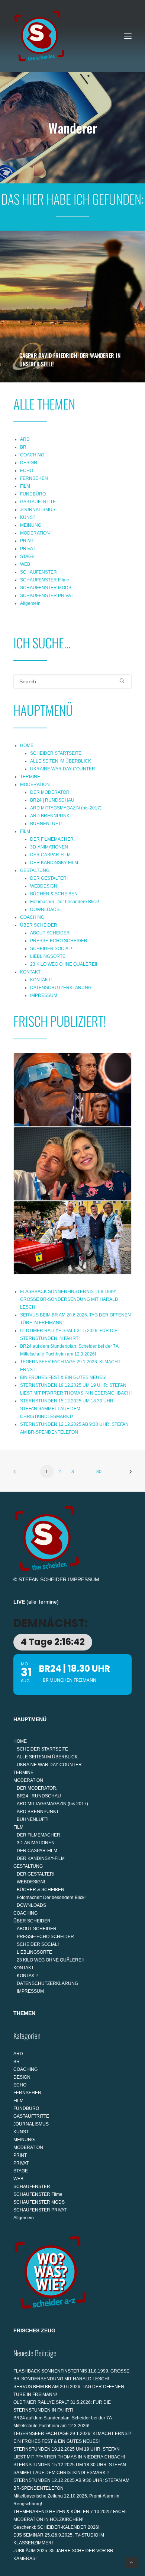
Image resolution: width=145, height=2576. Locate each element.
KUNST (28, 517)
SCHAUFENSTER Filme (45, 580)
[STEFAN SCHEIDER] (39, 36)
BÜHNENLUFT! (46, 824)
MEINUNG (31, 525)
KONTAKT (30, 972)
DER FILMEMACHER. (52, 839)
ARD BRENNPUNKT (51, 816)
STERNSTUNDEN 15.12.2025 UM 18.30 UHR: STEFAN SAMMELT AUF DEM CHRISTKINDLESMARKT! (67, 1409)
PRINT (27, 541)
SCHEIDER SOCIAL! (51, 949)
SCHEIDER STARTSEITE (56, 753)
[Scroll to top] (131, 2562)
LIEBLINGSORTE (48, 956)
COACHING (32, 455)
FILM (25, 486)
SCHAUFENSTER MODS (46, 588)
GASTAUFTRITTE (38, 502)
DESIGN (29, 463)
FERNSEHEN (34, 478)
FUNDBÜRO (33, 494)
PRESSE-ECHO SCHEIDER (59, 941)
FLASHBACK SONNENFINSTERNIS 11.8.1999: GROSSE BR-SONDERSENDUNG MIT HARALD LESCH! (69, 1299)
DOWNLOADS (45, 910)
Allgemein (30, 603)
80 (99, 1472)
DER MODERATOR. (50, 792)
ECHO (27, 471)
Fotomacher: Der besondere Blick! (65, 902)
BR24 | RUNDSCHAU (52, 800)
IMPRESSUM (44, 995)
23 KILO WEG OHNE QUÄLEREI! (64, 964)
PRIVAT (28, 549)
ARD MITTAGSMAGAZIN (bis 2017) (66, 808)
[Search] (72, 681)
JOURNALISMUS (38, 510)
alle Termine (43, 1602)
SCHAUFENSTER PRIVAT (47, 596)
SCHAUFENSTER (38, 572)
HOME (27, 745)
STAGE (27, 556)
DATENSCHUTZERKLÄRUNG (61, 988)
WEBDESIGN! (44, 886)
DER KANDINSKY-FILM (54, 863)
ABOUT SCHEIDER (50, 933)
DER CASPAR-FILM (50, 855)
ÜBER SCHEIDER (39, 925)
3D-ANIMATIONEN (49, 847)
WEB (25, 564)
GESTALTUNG (35, 870)
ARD (25, 439)
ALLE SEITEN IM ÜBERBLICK (61, 761)
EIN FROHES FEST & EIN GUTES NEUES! (63, 1377)
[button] (128, 36)
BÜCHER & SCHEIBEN (54, 894)
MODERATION (35, 533)
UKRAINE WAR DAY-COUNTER (63, 769)
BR (23, 447)
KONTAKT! (41, 980)
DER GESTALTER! (49, 878)
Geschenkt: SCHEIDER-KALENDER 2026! (56, 2527)
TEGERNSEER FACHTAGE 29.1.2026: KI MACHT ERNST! (72, 2434)
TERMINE (30, 777)
